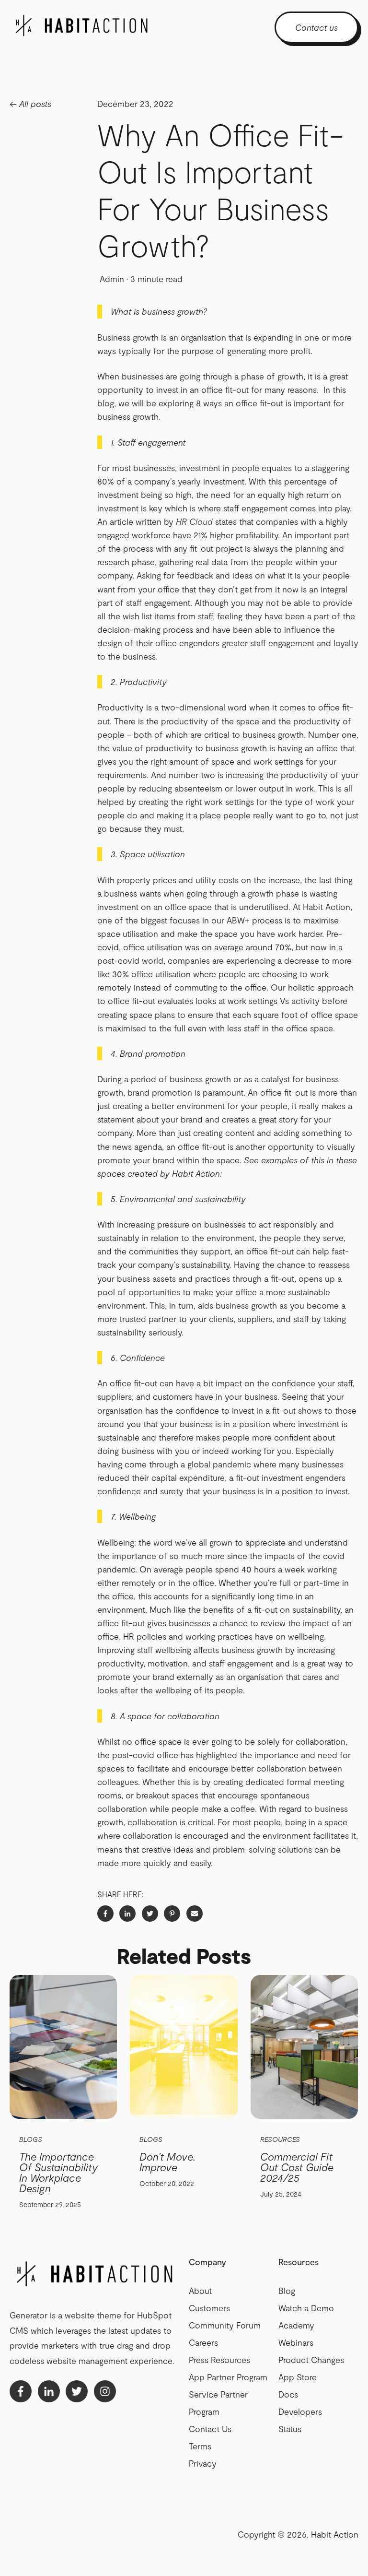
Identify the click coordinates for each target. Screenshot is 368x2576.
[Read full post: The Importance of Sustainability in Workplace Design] (63, 2047)
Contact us (316, 27)
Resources (280, 2139)
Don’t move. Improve (167, 2162)
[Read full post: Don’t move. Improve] (184, 2047)
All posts (35, 104)
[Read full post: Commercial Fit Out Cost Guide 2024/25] (304, 2047)
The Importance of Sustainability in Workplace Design (58, 2172)
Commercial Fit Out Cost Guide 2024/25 (297, 2167)
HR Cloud (194, 521)
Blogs (31, 2139)
